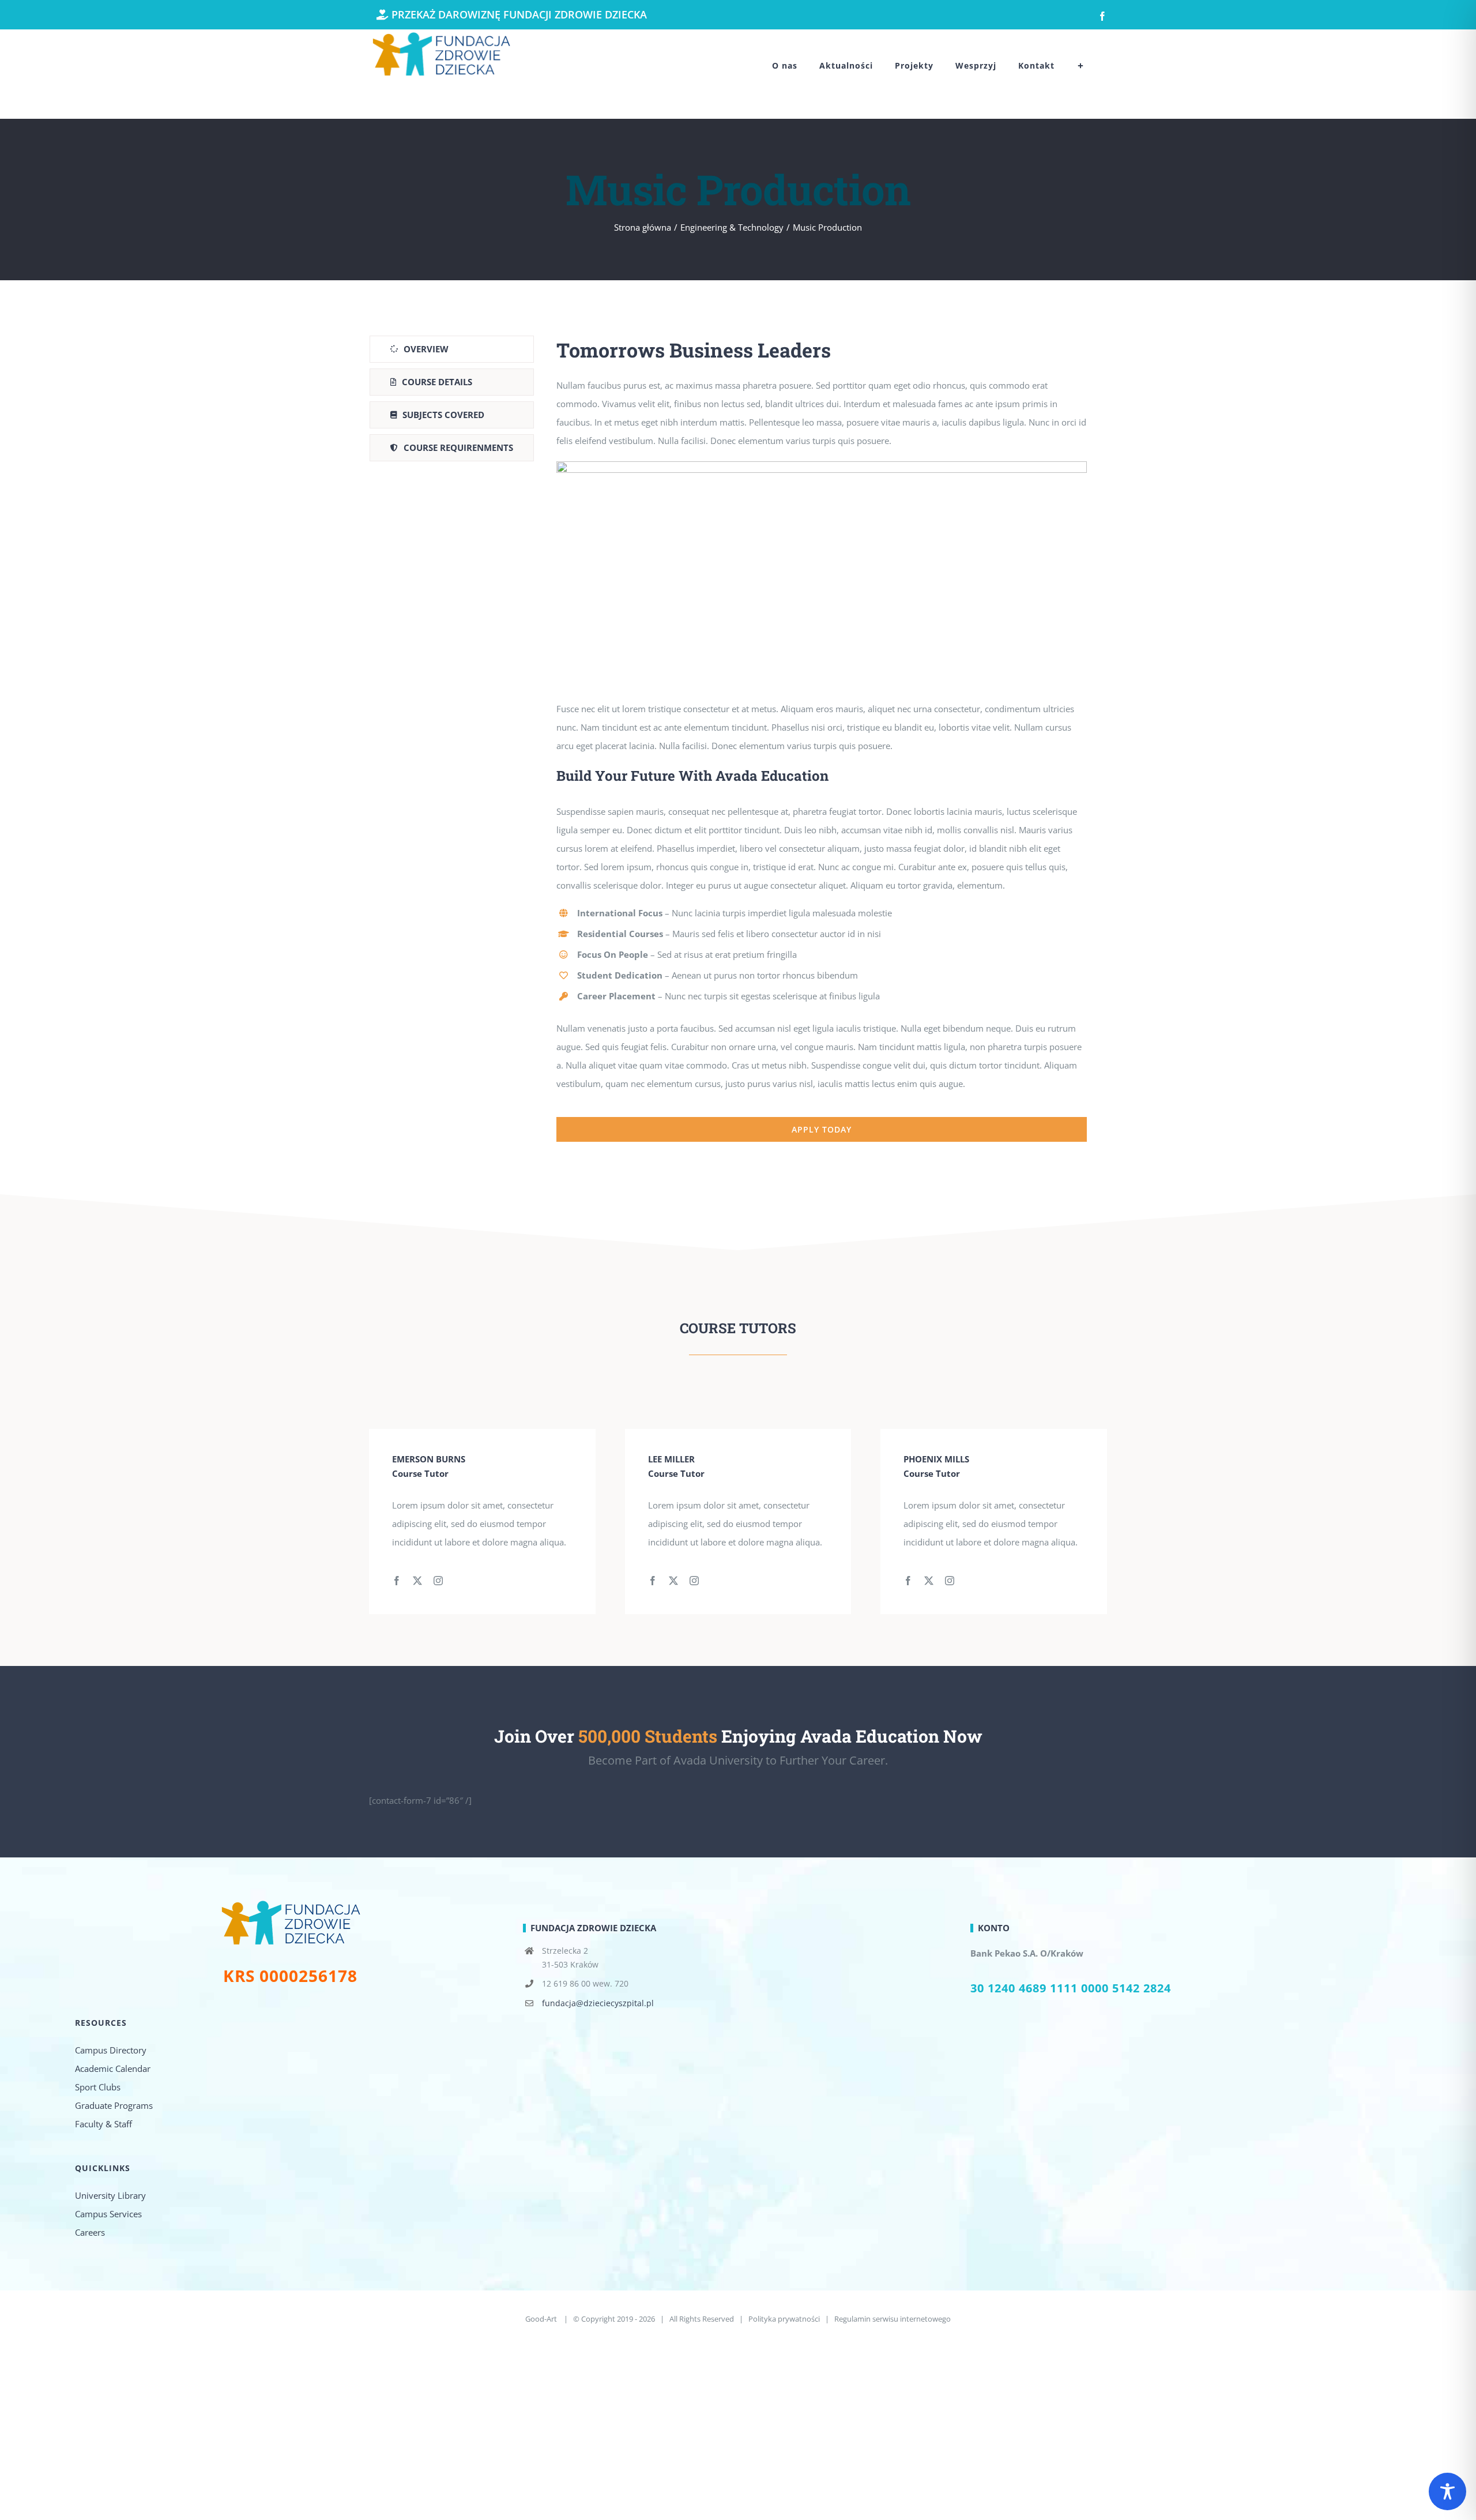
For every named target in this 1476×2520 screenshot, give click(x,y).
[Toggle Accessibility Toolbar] (1447, 2491)
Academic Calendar (113, 2068)
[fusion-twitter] (417, 1581)
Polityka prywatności (784, 2319)
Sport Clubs (98, 2087)
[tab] (452, 349)
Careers (90, 2232)
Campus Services (108, 2214)
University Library (110, 2195)
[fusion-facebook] (397, 1581)
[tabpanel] (822, 739)
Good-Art (542, 2319)
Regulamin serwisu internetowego (893, 2319)
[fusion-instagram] (438, 1581)
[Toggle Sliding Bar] (1081, 66)
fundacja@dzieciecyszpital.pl (598, 2003)
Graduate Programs (114, 2105)
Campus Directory (111, 2050)
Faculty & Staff (103, 2124)
